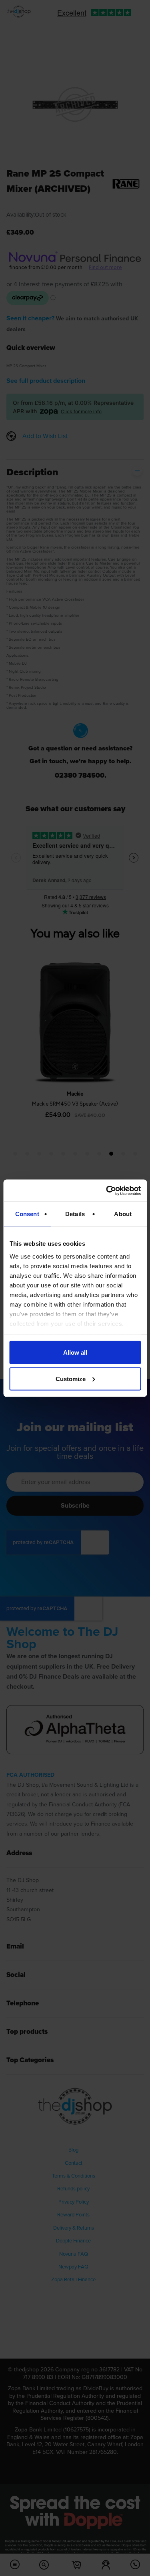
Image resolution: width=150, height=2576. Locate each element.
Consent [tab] (27, 1214)
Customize (71, 1378)
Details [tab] (75, 1214)
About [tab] (123, 1214)
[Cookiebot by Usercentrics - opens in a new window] (107, 1190)
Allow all (75, 1352)
